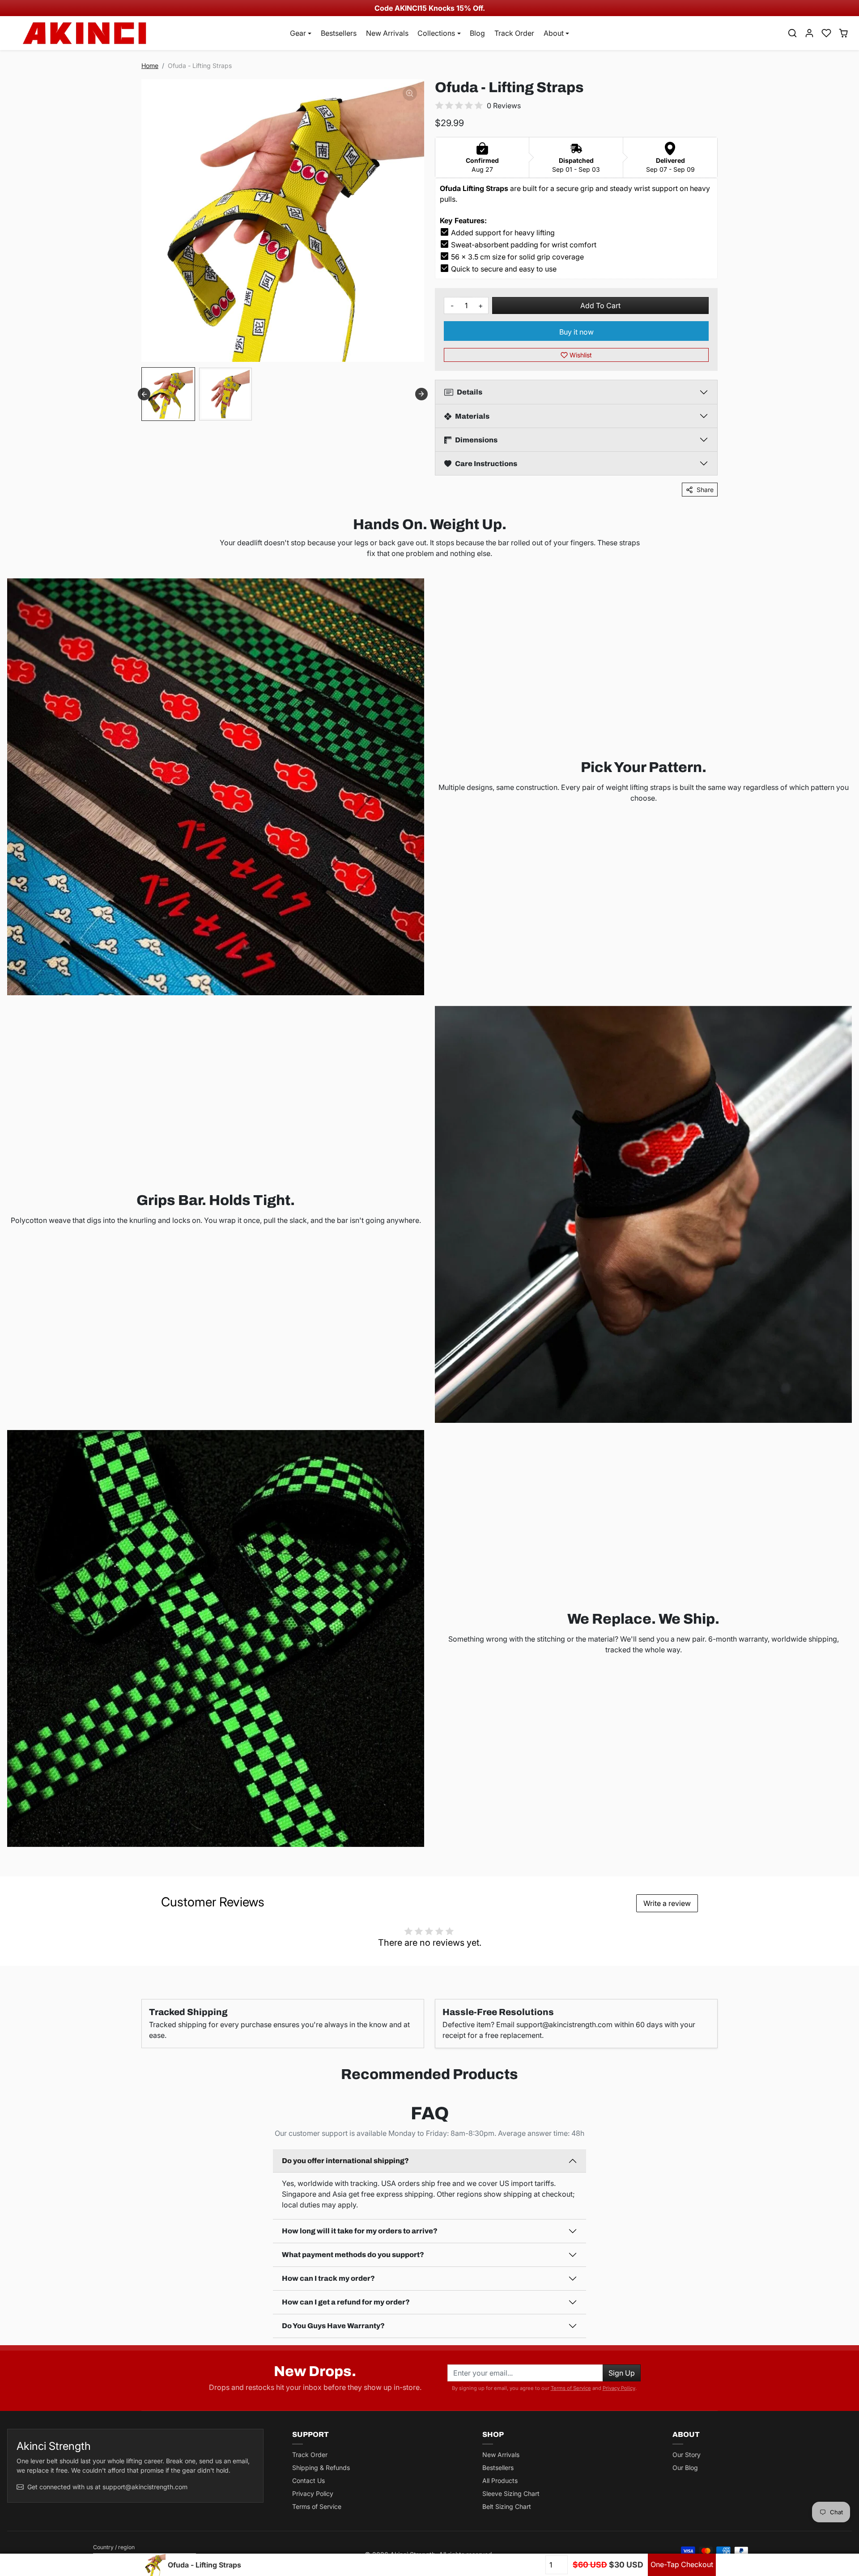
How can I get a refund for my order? (346, 2302)
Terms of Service (571, 2388)
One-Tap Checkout (682, 2564)
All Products (500, 2481)
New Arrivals (387, 33)
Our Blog (685, 2468)
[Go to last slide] (144, 394)
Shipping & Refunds (321, 2468)
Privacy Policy (619, 2388)
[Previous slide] (13, 2096)
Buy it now (576, 332)
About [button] (554, 33)
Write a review (667, 1903)
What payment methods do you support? (353, 2255)
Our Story (687, 2455)
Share (705, 490)
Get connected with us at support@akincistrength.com (107, 2487)
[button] (792, 33)
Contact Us (308, 2481)
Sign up (622, 2373)
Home (150, 66)
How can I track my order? (328, 2278)
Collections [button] (436, 33)
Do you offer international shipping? (345, 2161)
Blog (477, 33)
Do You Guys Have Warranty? (333, 2326)
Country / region (114, 2547)
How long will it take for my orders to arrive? (360, 2231)
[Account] (809, 33)
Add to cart (600, 306)
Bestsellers (339, 33)
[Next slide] (421, 394)
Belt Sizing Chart (507, 2506)
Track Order (514, 33)
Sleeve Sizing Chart (511, 2493)
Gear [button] (298, 33)
